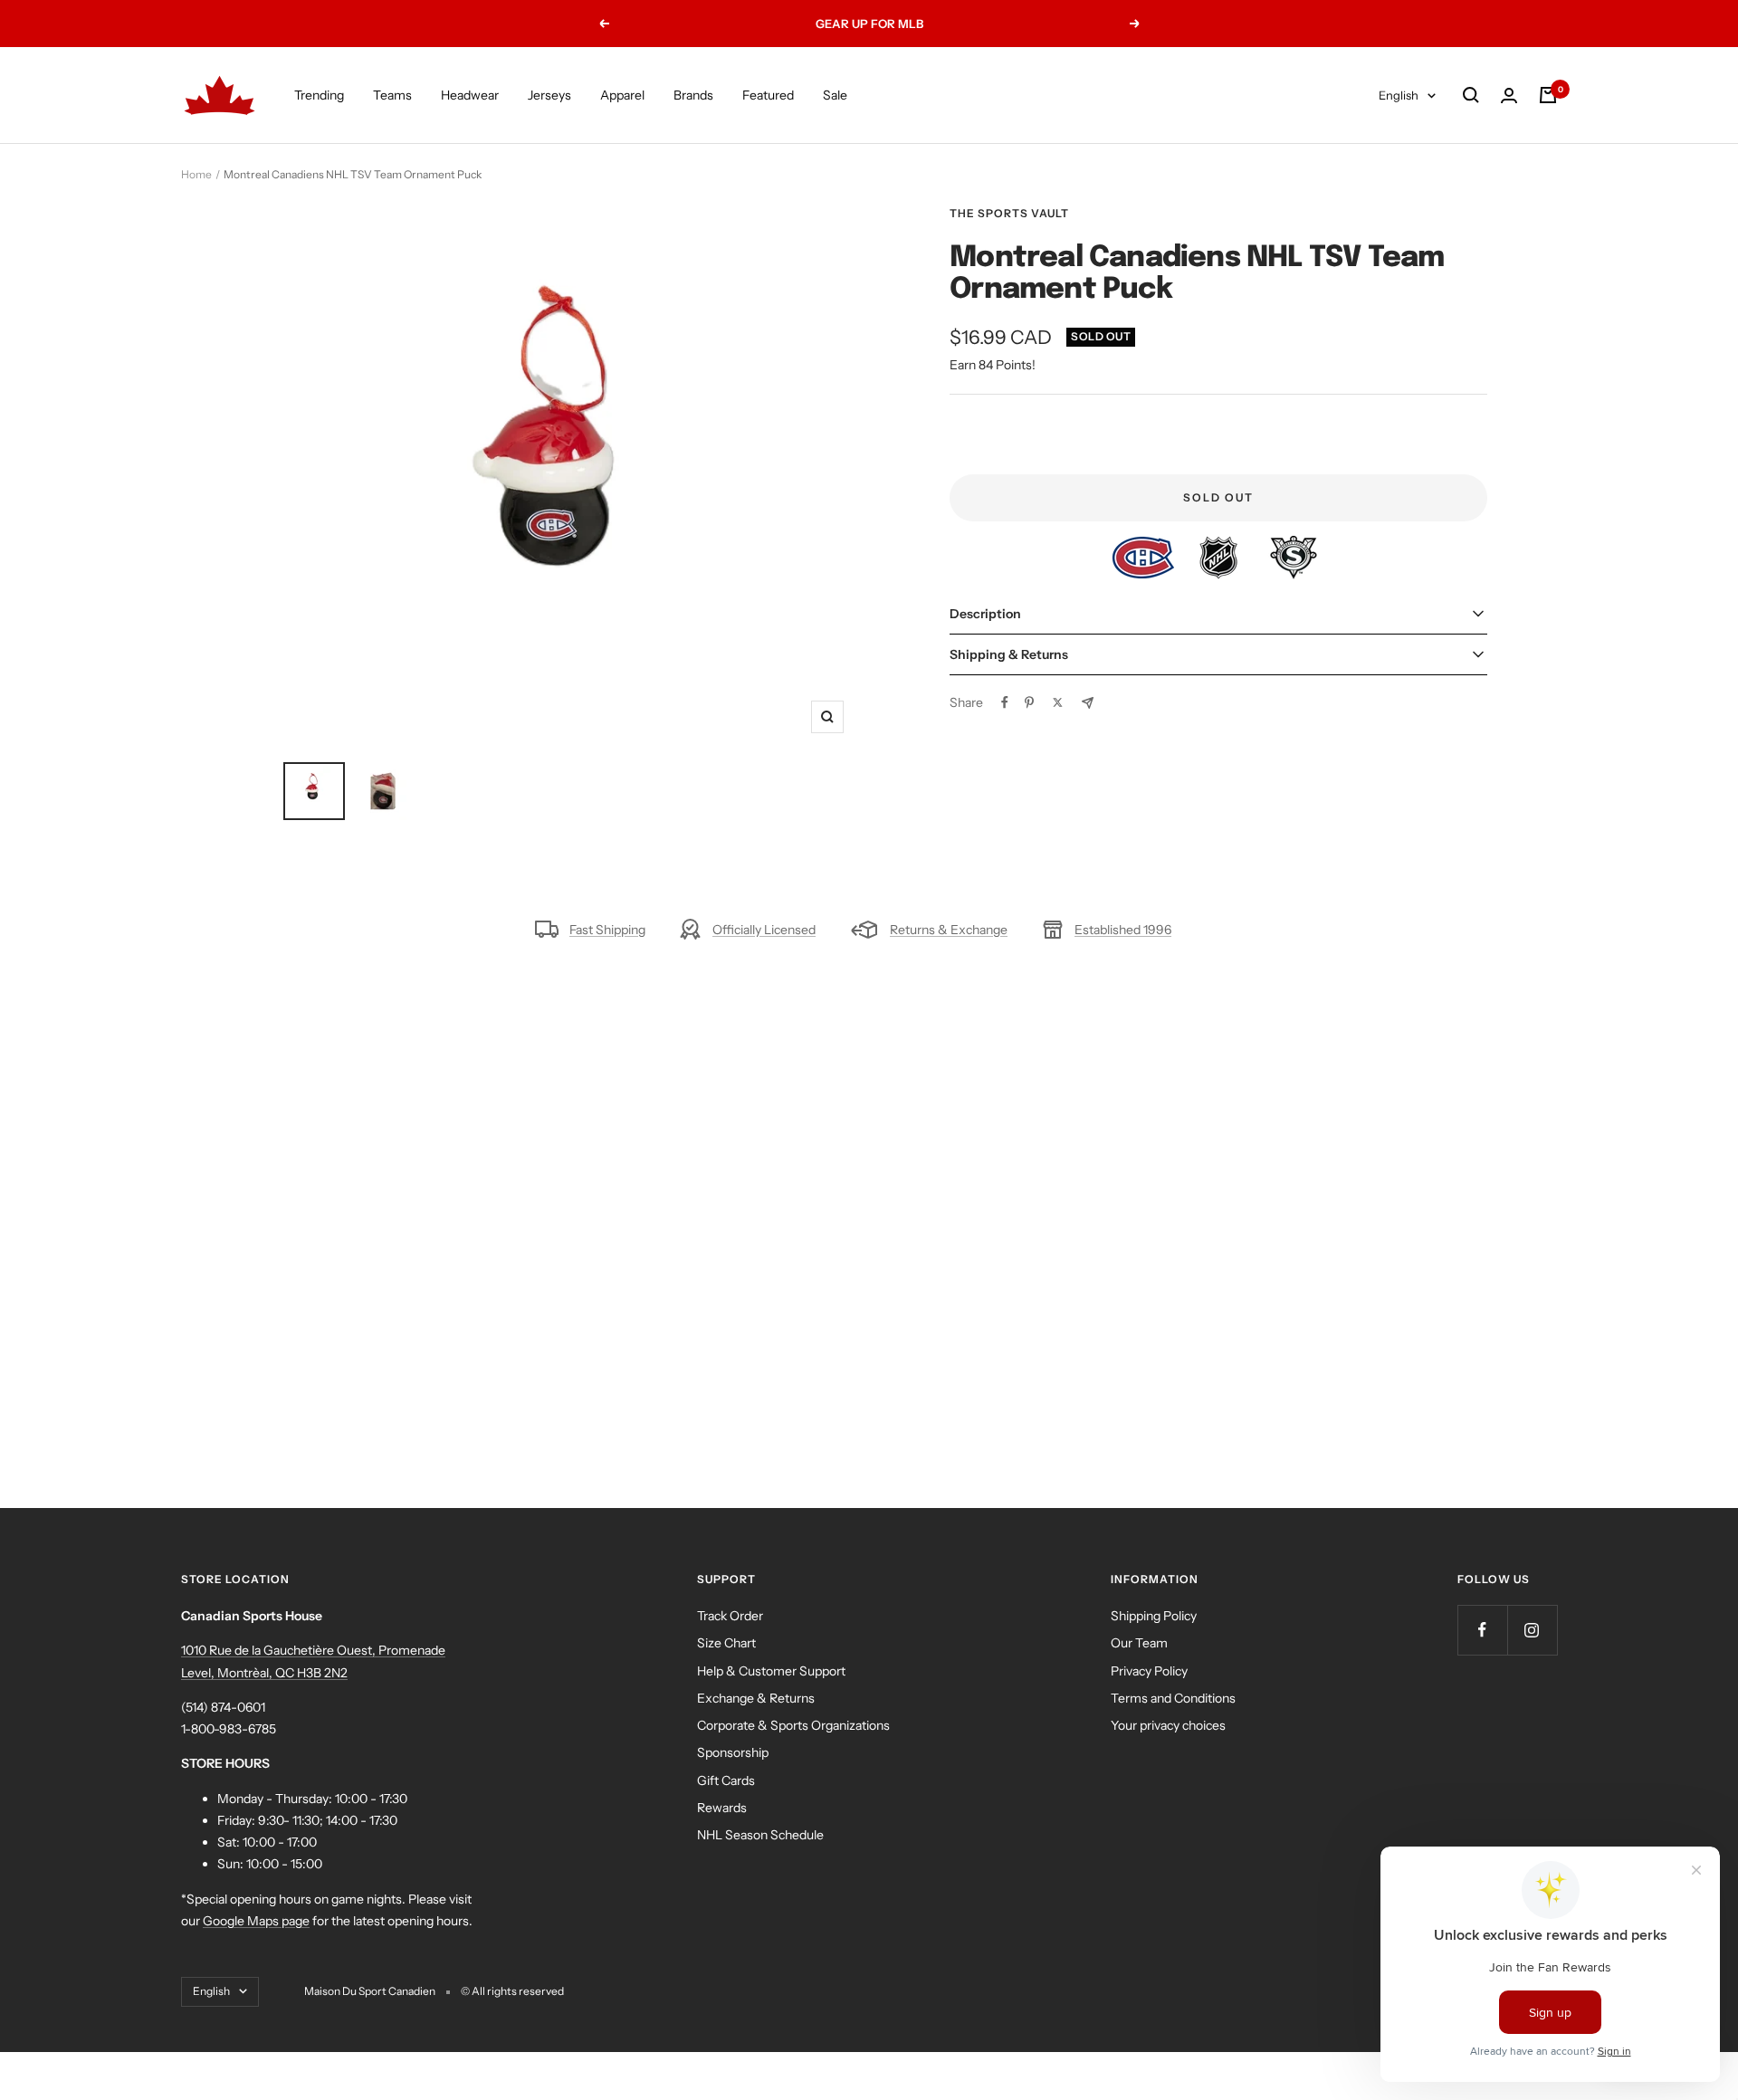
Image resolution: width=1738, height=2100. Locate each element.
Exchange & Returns (756, 1698)
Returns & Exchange (949, 930)
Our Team (1139, 1643)
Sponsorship (733, 1752)
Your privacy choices (1168, 1725)
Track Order (730, 1616)
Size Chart (726, 1643)
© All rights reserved (512, 1991)
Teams (392, 95)
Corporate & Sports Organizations (793, 1725)
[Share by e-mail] (1088, 703)
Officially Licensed (764, 930)
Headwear (470, 95)
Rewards (722, 1808)
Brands (693, 95)
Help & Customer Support (771, 1671)
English (1399, 95)
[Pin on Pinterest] (1029, 702)
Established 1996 (1123, 930)
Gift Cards (726, 1780)
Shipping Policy (1154, 1616)
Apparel (622, 95)
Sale (835, 95)
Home (196, 174)
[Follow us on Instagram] (1532, 1630)
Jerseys (549, 95)
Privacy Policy (1149, 1671)
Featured (768, 95)
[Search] (1471, 95)
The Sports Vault (1009, 213)
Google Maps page (256, 1921)
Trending (319, 95)
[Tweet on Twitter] (1058, 702)
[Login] (1509, 95)
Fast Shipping (607, 930)
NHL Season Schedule (760, 1835)
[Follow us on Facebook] (1482, 1630)
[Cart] (1548, 95)
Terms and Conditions (1173, 1698)
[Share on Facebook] (1005, 702)
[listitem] (1145, 547)
